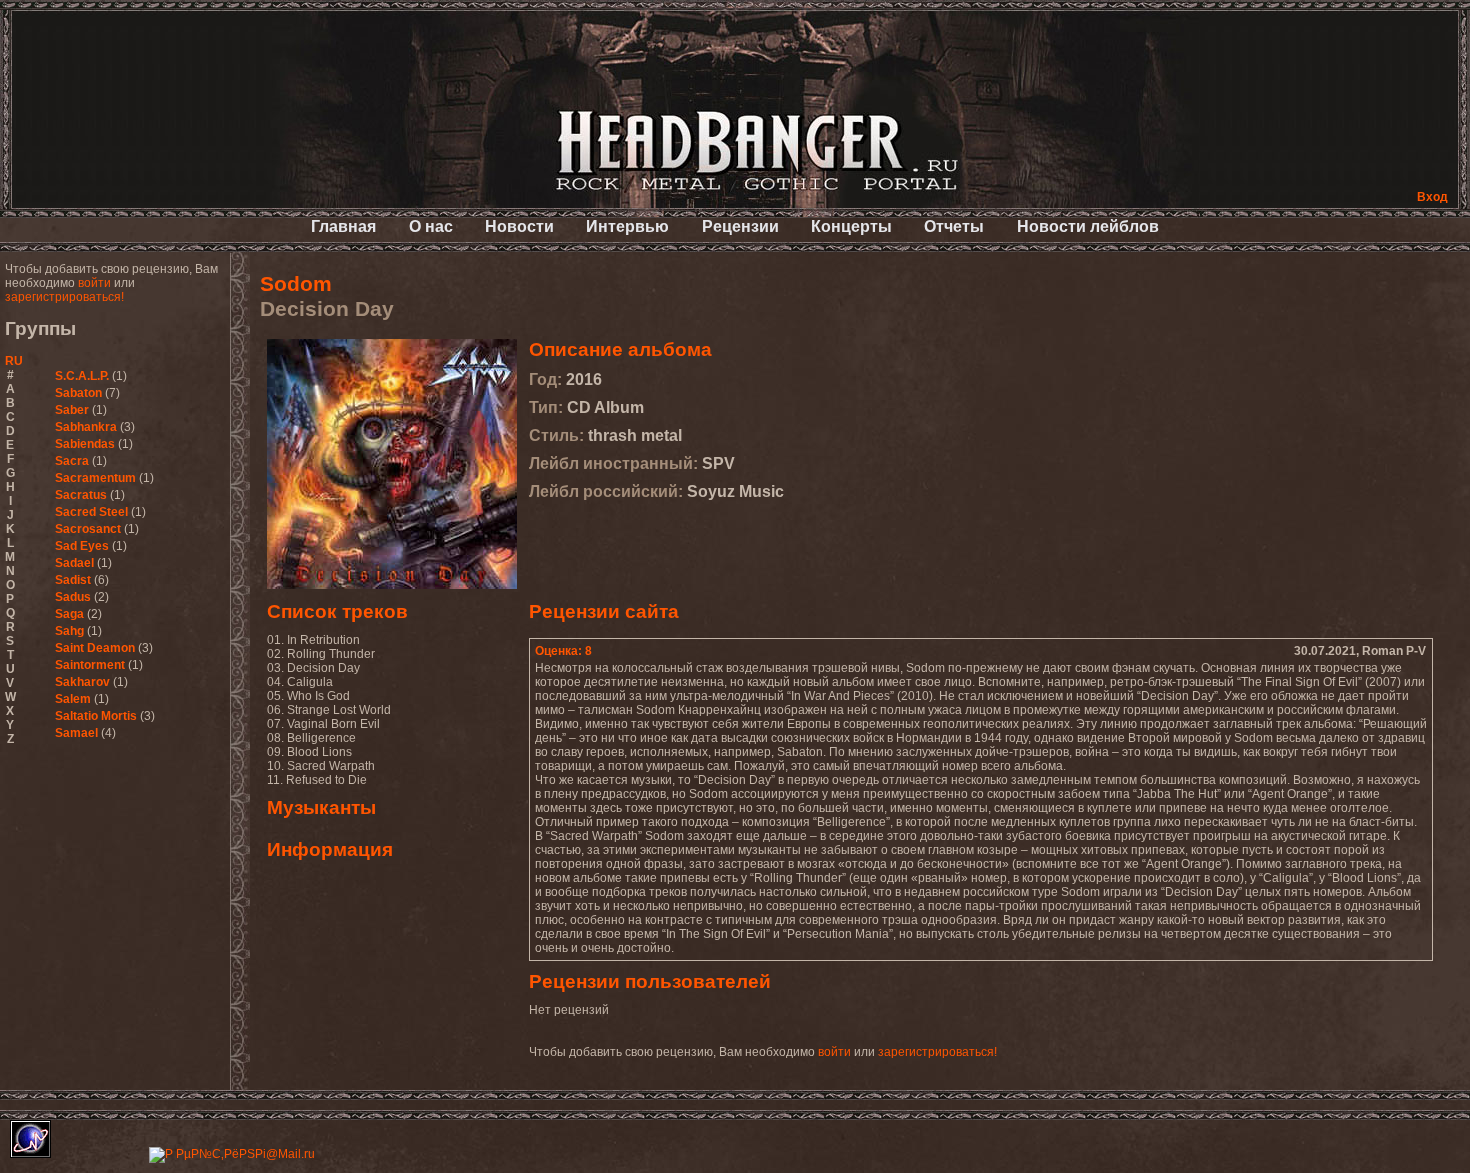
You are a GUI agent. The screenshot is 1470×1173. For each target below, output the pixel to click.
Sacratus (81, 495)
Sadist (73, 580)
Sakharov (82, 682)
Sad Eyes (82, 546)
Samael (76, 733)
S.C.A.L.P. (82, 376)
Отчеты (954, 226)
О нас (431, 226)
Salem (73, 699)
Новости (519, 226)
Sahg (69, 631)
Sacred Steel (91, 512)
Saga (69, 614)
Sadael (74, 563)
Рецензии (740, 226)
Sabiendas (85, 444)
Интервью (627, 226)
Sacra (72, 461)
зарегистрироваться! (64, 297)
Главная (343, 226)
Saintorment (90, 665)
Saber (72, 410)
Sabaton (78, 393)
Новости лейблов (1088, 226)
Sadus (73, 597)
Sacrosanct (88, 529)
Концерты (851, 226)
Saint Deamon (95, 648)
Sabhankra (86, 427)
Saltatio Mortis (96, 716)
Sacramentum (95, 478)
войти (94, 283)
